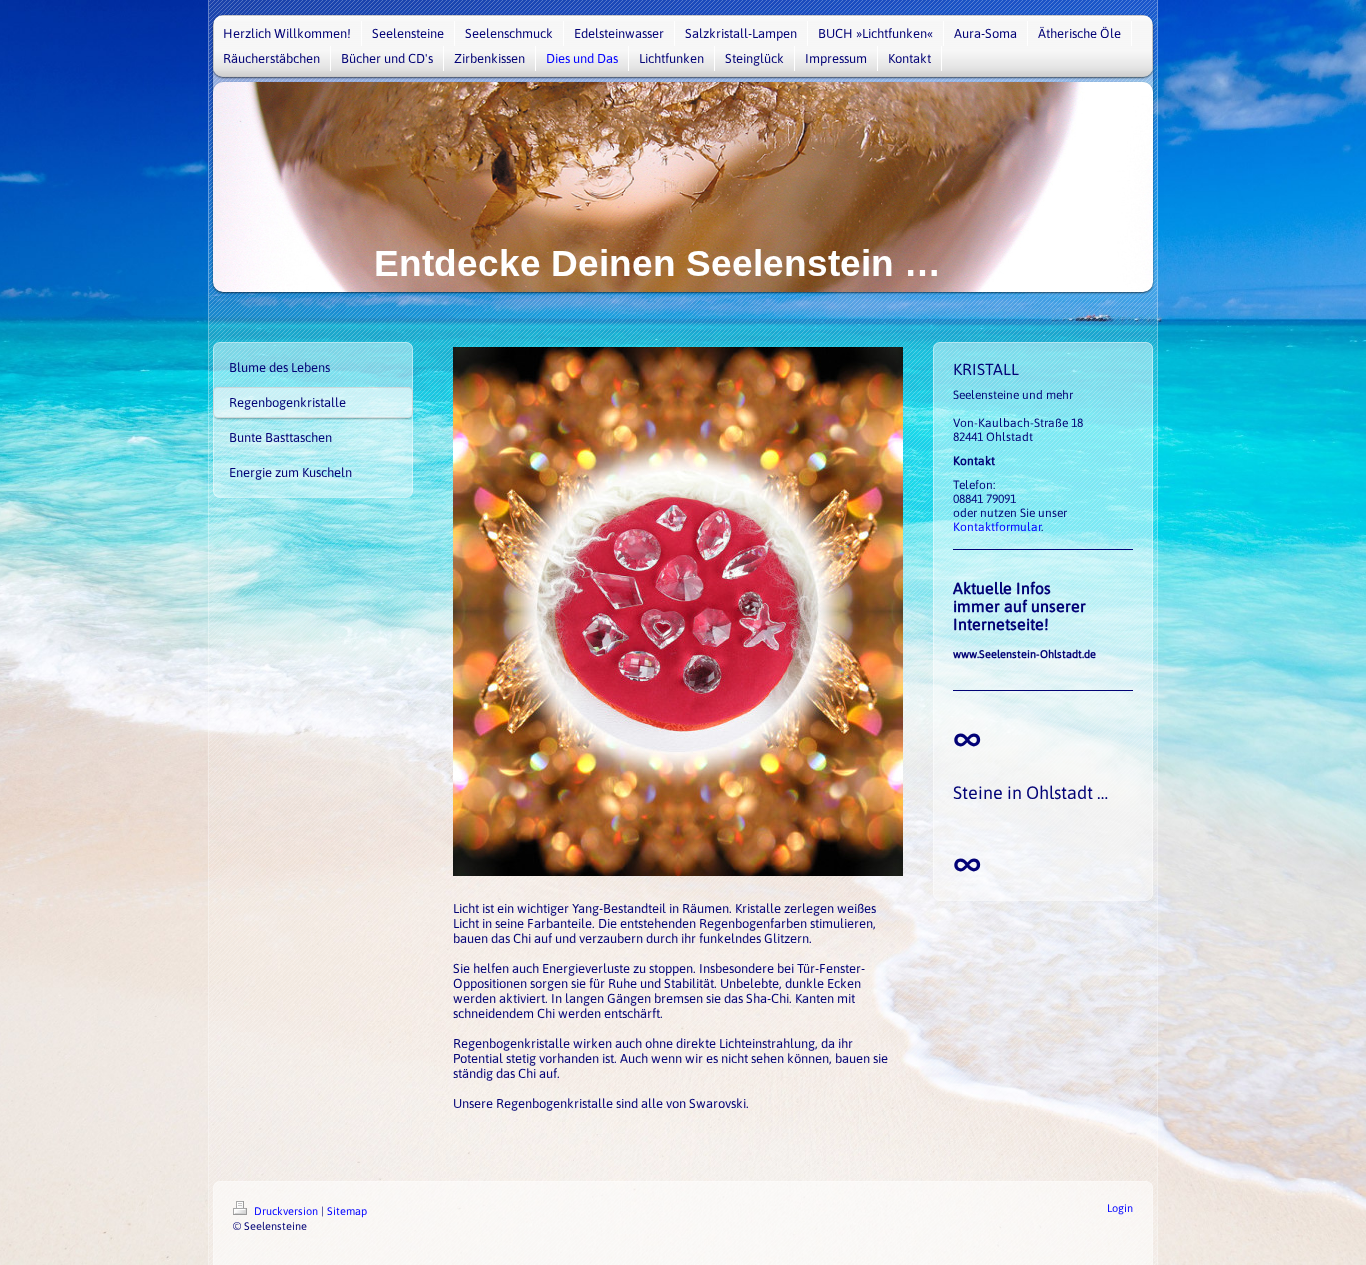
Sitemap (347, 1211)
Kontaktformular (997, 527)
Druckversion (286, 1211)
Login (1120, 1208)
